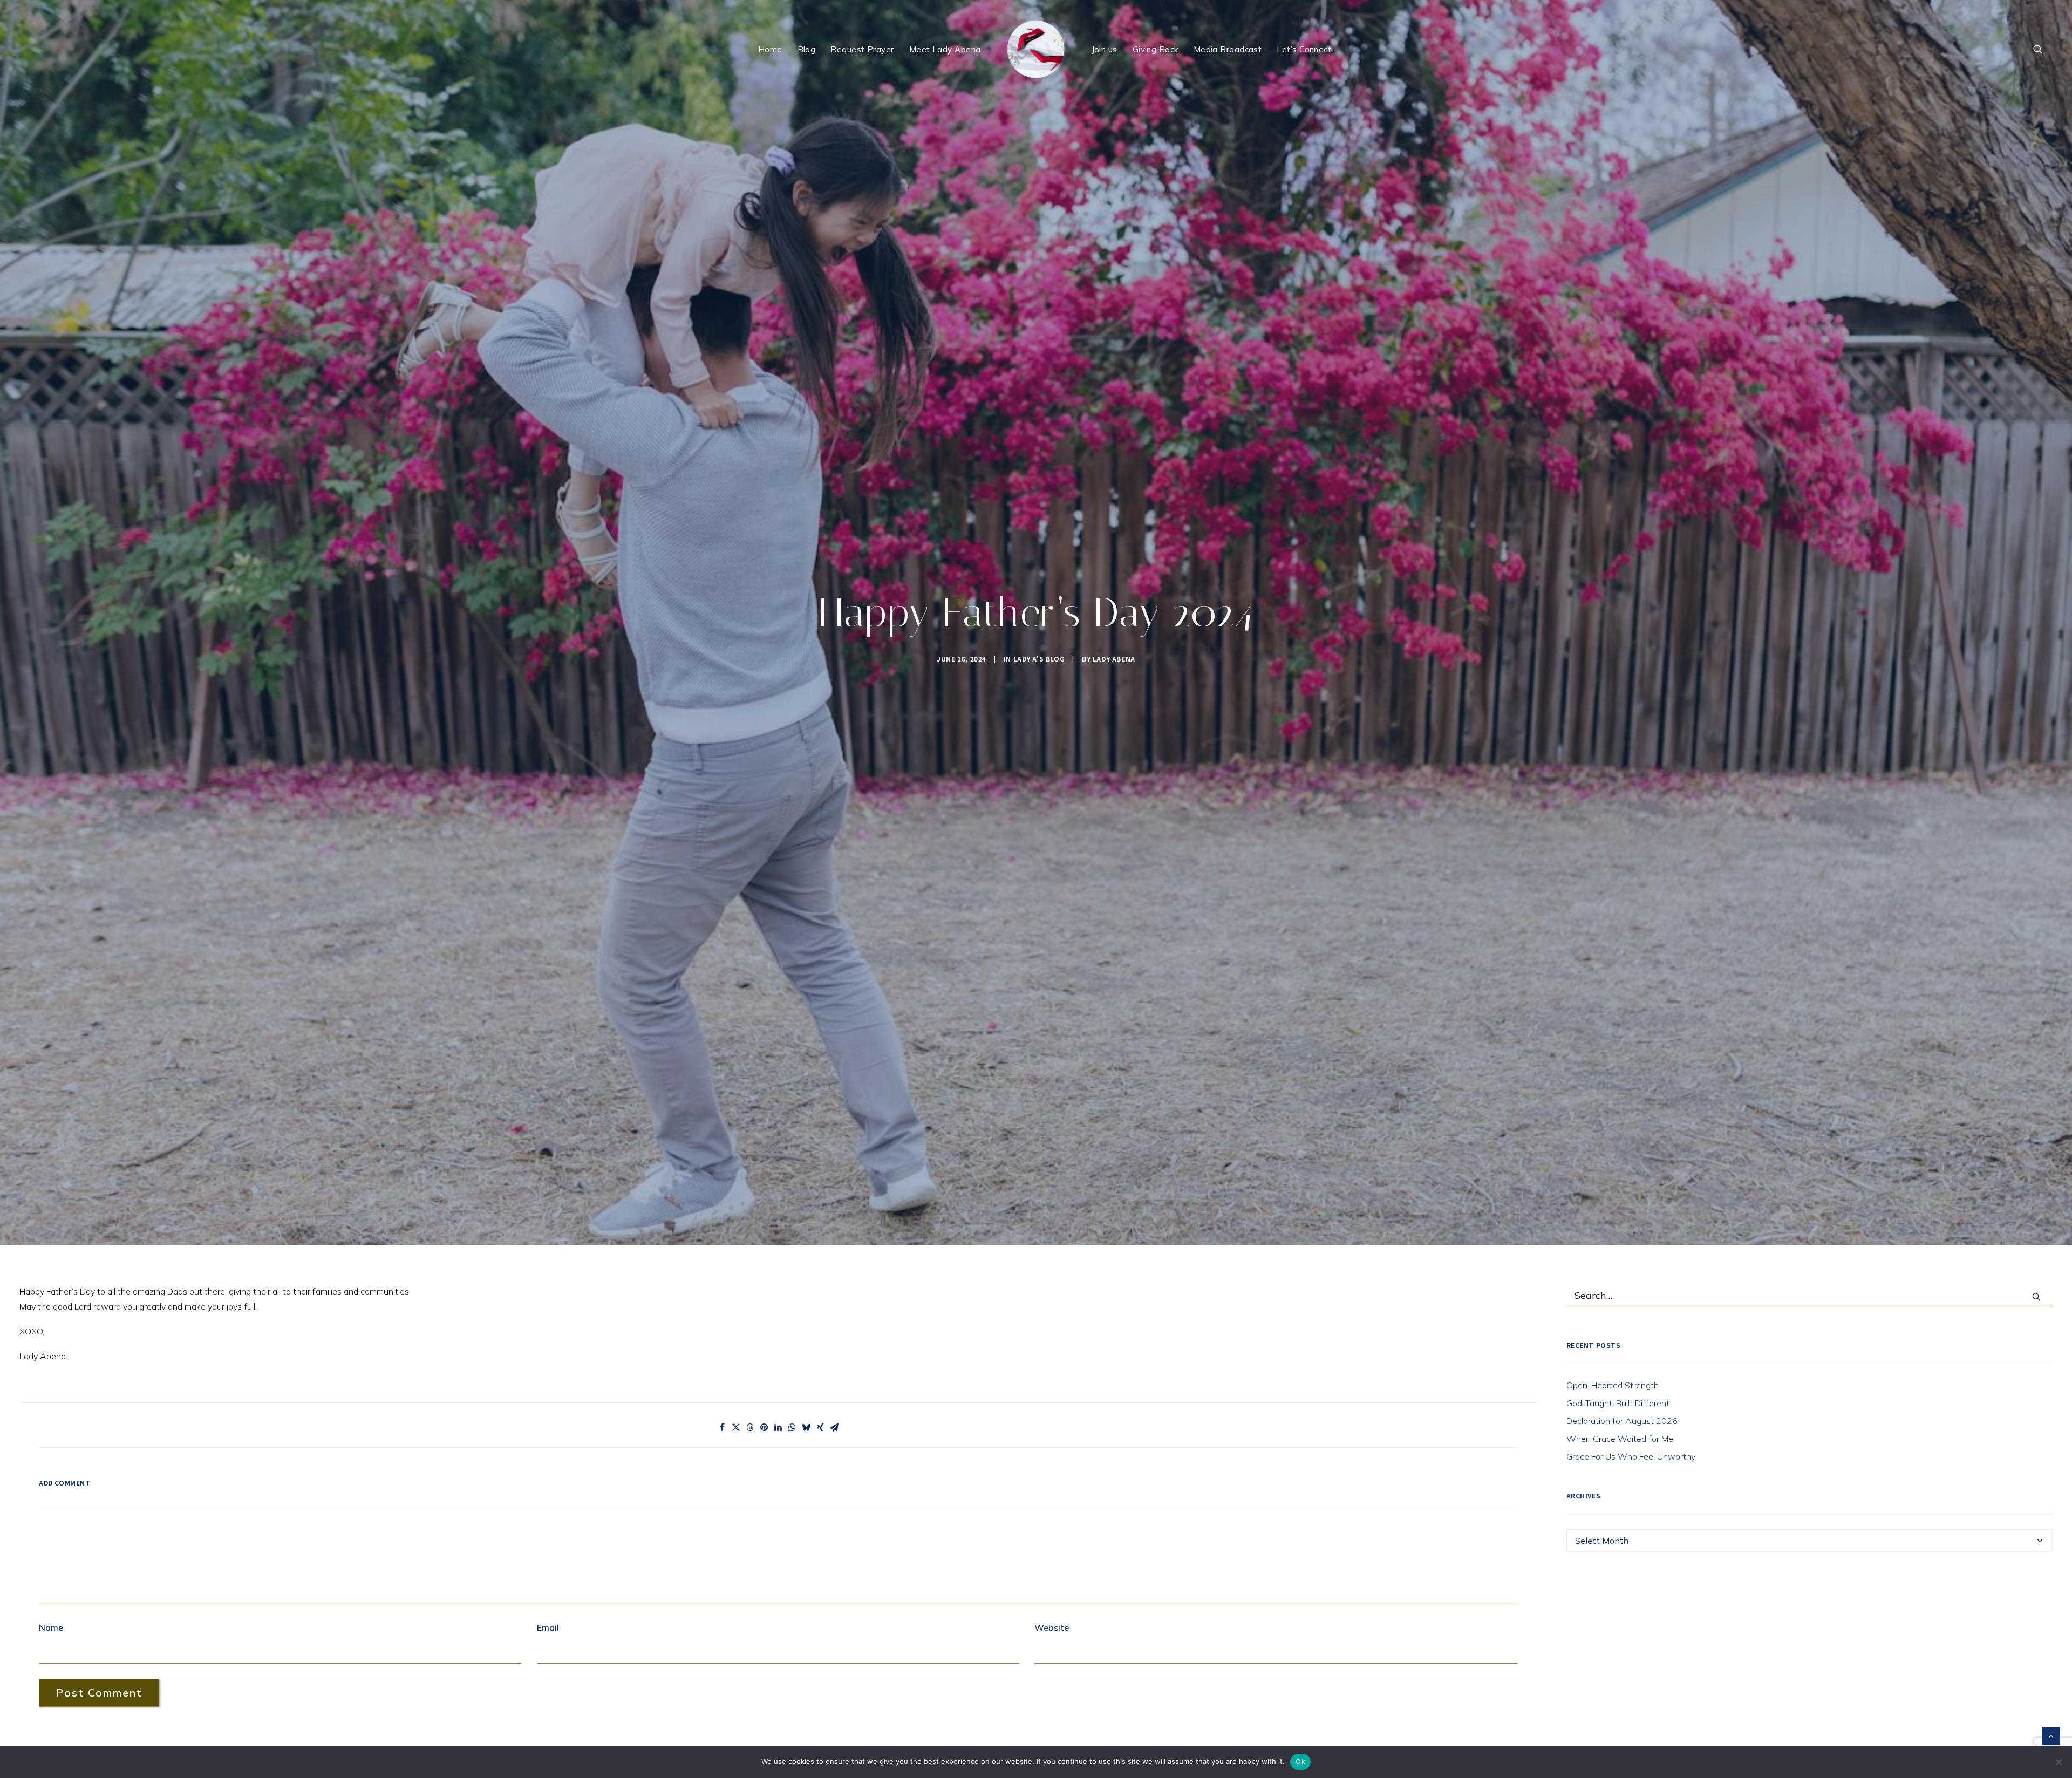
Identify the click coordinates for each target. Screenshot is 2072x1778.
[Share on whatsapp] (792, 1427)
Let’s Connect (1304, 49)
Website (1052, 1627)
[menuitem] (770, 49)
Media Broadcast (1228, 49)
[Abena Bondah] (1036, 49)
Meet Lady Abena (945, 49)
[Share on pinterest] (764, 1427)
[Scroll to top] (2051, 1735)
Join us (1105, 49)
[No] (2059, 1762)
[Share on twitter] (736, 1427)
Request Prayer (862, 49)
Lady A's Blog (1039, 659)
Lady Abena (1114, 659)
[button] (2043, 49)
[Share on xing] (820, 1427)
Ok (1300, 1761)
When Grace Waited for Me (1620, 1439)
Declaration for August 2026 (1622, 1421)
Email (548, 1627)
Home (770, 49)
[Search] (1810, 1296)
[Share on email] (834, 1427)
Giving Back (1156, 49)
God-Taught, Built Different (1618, 1403)
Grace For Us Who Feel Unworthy (1631, 1456)
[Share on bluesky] (806, 1427)
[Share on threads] (750, 1427)
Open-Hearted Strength (1613, 1385)
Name (51, 1627)
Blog (807, 49)
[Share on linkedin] (778, 1427)
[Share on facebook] (722, 1427)
